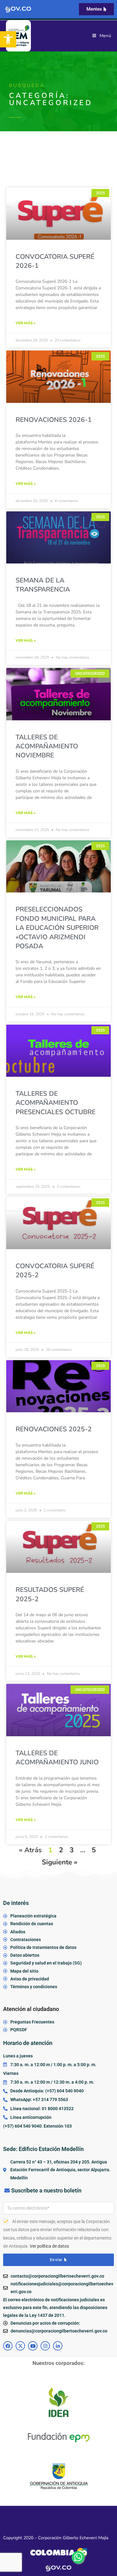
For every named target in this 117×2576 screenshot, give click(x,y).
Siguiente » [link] (60, 1862)
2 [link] (61, 1850)
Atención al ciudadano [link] (31, 2009)
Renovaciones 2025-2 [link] (54, 1429)
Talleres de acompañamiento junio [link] (57, 1758)
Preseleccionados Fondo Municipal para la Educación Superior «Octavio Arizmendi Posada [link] (57, 928)
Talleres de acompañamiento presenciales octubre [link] (56, 1103)
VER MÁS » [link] (26, 323)
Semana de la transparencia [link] (43, 585)
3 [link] (72, 1850)
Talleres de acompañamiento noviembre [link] (47, 746)
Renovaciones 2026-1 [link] (54, 420)
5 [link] (94, 1850)
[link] (8, 39)
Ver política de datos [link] (49, 2246)
